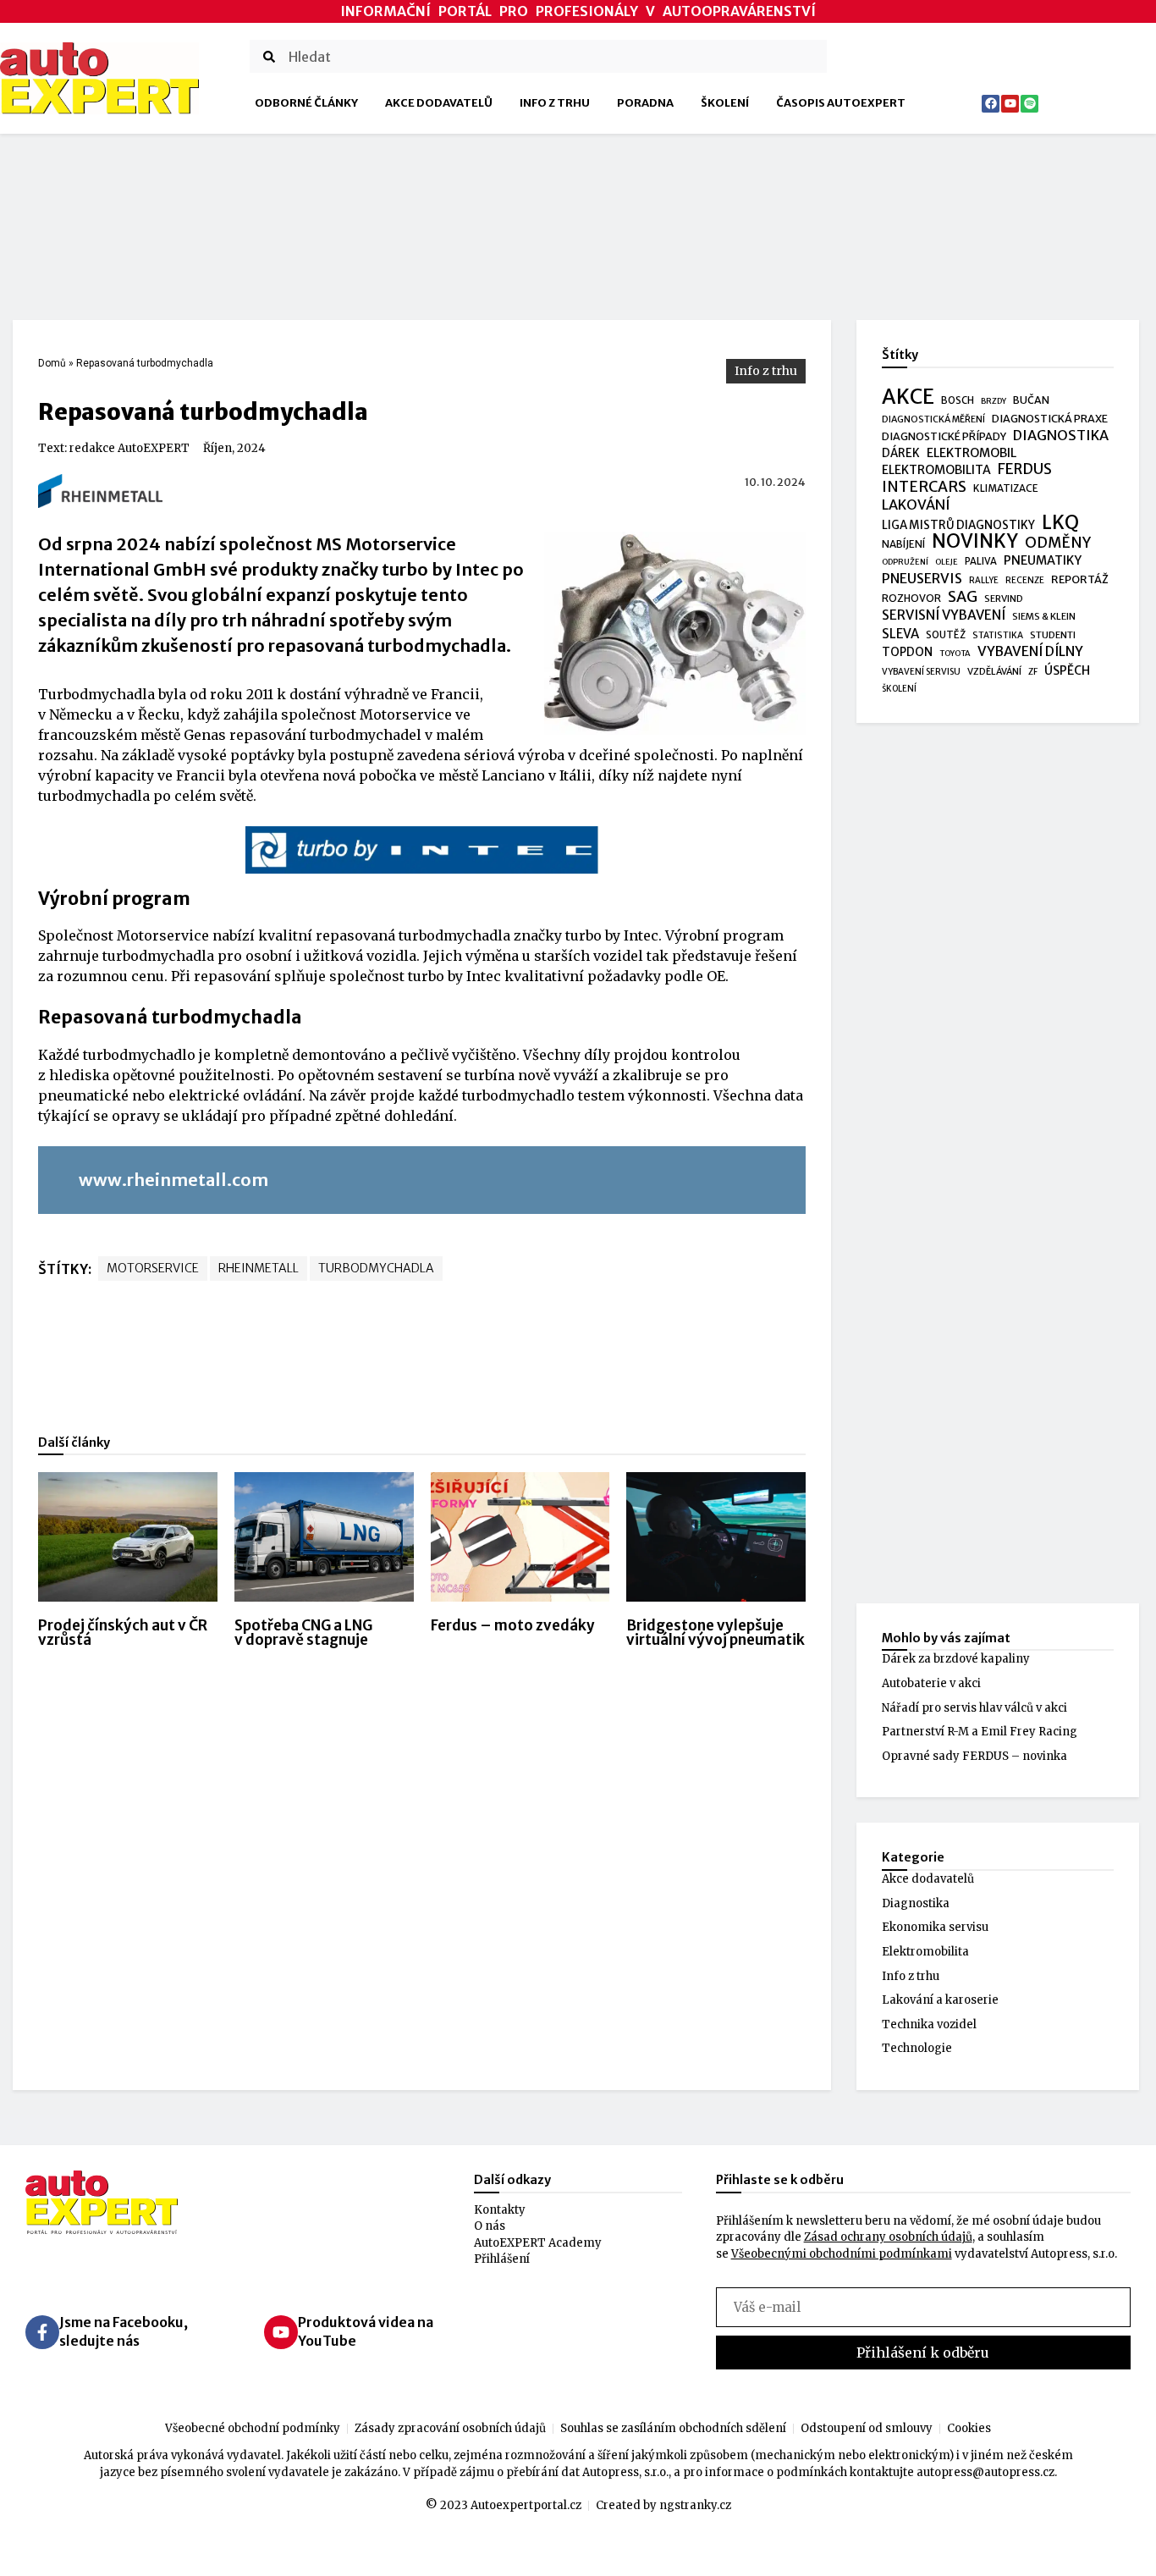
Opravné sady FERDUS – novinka (974, 1756)
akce (908, 397)
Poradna (645, 103)
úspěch (1067, 670)
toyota (955, 654)
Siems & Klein (1044, 616)
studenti (1053, 635)
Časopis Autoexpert (841, 103)
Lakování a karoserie (940, 2000)
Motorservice (153, 1268)
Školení (725, 103)
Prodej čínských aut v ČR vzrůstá (123, 1633)
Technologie (917, 2048)
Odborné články (306, 103)
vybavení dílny (1030, 651)
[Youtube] (1010, 104)
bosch (958, 400)
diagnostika (1061, 436)
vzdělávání (994, 671)
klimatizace (1006, 488)
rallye (984, 580)
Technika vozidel (929, 2024)
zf (1033, 672)
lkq (1060, 523)
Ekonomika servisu (935, 1927)
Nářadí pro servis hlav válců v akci (974, 1708)
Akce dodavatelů (439, 103)
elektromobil (972, 453)
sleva (900, 634)
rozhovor (911, 598)
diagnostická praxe (1050, 419)
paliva (981, 561)
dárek (901, 453)
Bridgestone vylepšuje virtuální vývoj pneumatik (716, 1633)
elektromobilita (936, 470)
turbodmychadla (376, 1268)
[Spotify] (1029, 104)
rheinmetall (259, 1268)
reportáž (1080, 579)
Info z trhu (555, 103)
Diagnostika (916, 1903)
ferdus (1025, 470)
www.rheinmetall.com (173, 1180)
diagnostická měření (933, 419)
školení (899, 689)
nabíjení (903, 544)
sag (963, 598)
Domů (52, 363)
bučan (1031, 400)
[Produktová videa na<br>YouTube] (281, 2332)
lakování (916, 505)
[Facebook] (991, 104)
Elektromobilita (925, 1952)
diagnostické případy (944, 436)
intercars (924, 488)
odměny (1058, 543)
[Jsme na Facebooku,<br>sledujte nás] (42, 2332)
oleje (947, 562)
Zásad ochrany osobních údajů (888, 2237)
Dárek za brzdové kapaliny (956, 1659)
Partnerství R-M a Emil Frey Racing (980, 1732)
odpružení (905, 562)
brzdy (994, 401)
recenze (1025, 580)
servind (1004, 598)
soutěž (946, 635)
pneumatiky (1043, 560)
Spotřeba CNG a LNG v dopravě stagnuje (303, 1633)
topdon (907, 652)
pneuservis (922, 579)
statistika (998, 635)
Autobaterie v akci (931, 1683)
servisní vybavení (944, 615)
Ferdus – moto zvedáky (513, 1625)
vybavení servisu (921, 672)
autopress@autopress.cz (985, 2472)
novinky (975, 542)
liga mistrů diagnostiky (958, 525)
